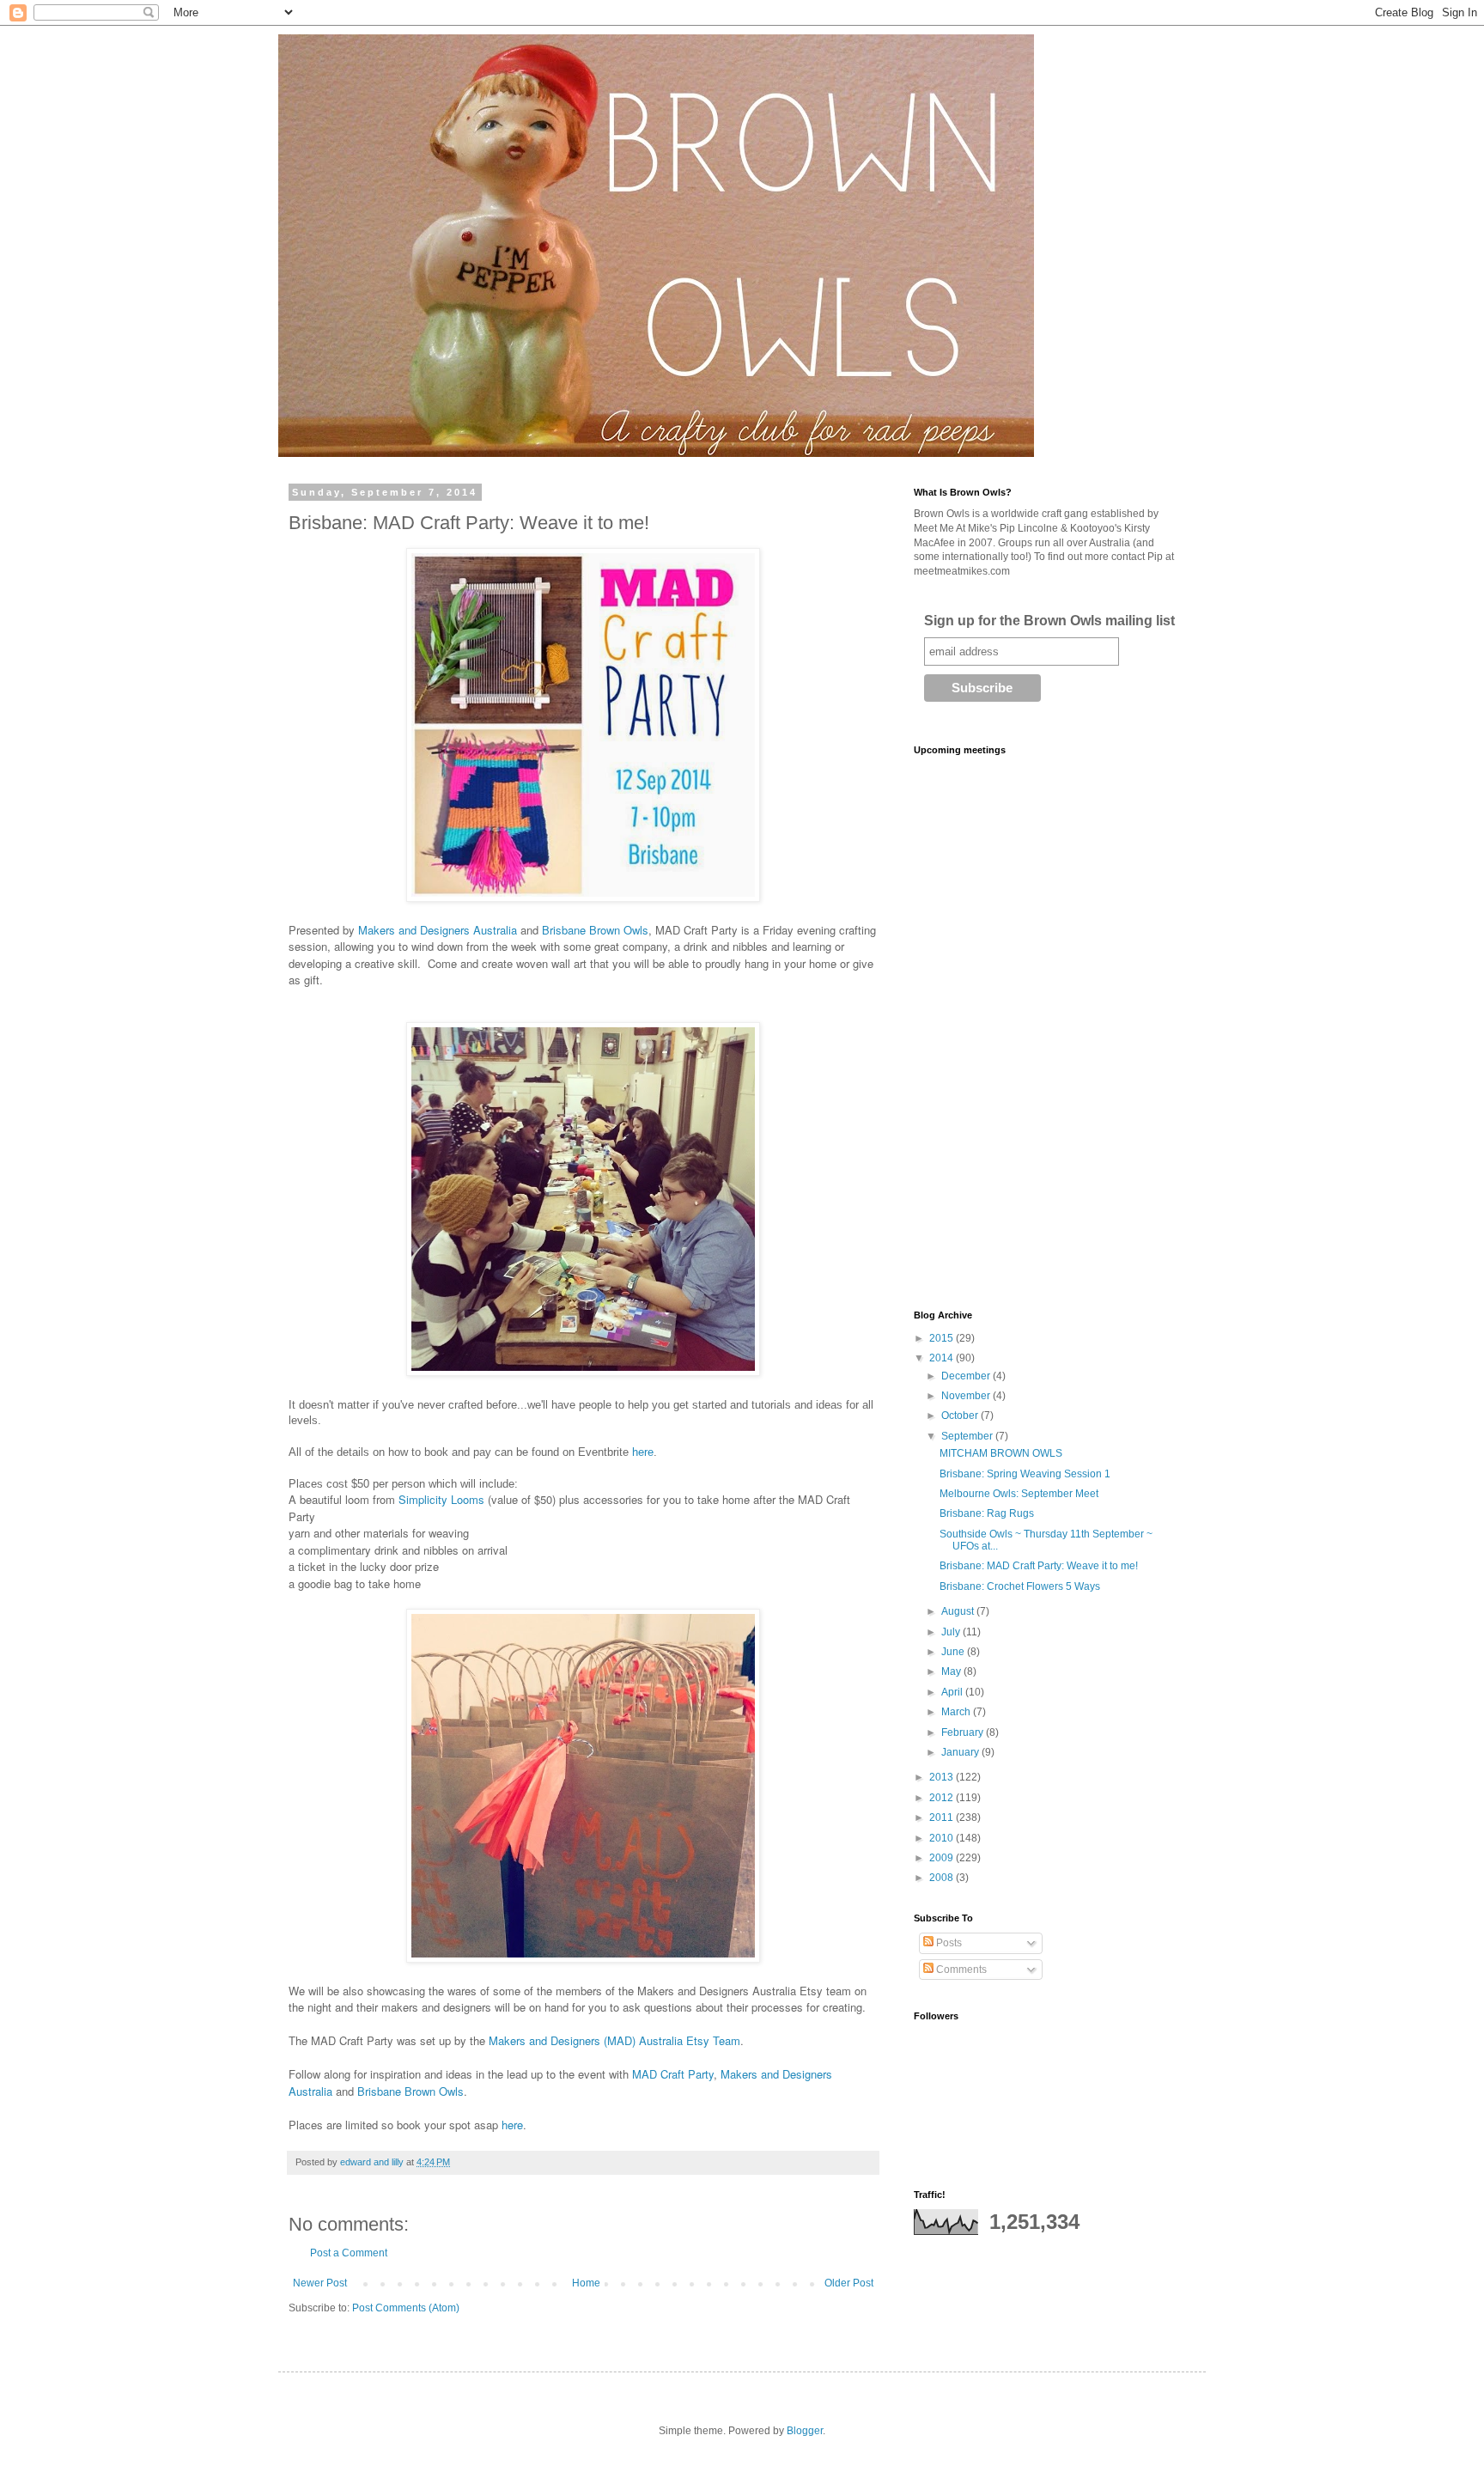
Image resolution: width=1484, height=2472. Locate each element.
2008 (943, 1878)
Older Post (849, 2283)
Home (586, 2283)
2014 (943, 1358)
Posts (948, 1943)
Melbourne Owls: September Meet (1019, 1494)
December (967, 1376)
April (953, 1692)
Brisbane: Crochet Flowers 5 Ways (1020, 1586)
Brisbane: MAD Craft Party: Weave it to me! (1039, 1566)
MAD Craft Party (673, 2074)
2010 (943, 1838)
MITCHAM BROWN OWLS (1001, 1453)
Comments (960, 1970)
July (952, 1632)
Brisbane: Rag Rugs (987, 1513)
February (964, 1732)
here (643, 1452)
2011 (943, 1817)
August (959, 1611)
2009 (943, 1858)
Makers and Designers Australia (438, 930)
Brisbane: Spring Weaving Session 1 (1025, 1474)
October (961, 1416)
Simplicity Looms (441, 1499)
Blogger (805, 2431)
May (952, 1671)
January (961, 1752)
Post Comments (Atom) (406, 2308)
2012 (943, 1798)
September (968, 1436)
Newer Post (320, 2283)
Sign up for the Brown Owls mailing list (1049, 621)
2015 (943, 1338)
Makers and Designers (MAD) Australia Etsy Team (614, 2040)
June (954, 1652)
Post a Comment (349, 2253)
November (967, 1396)
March (957, 1712)
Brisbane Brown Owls (595, 930)
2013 (943, 1777)
